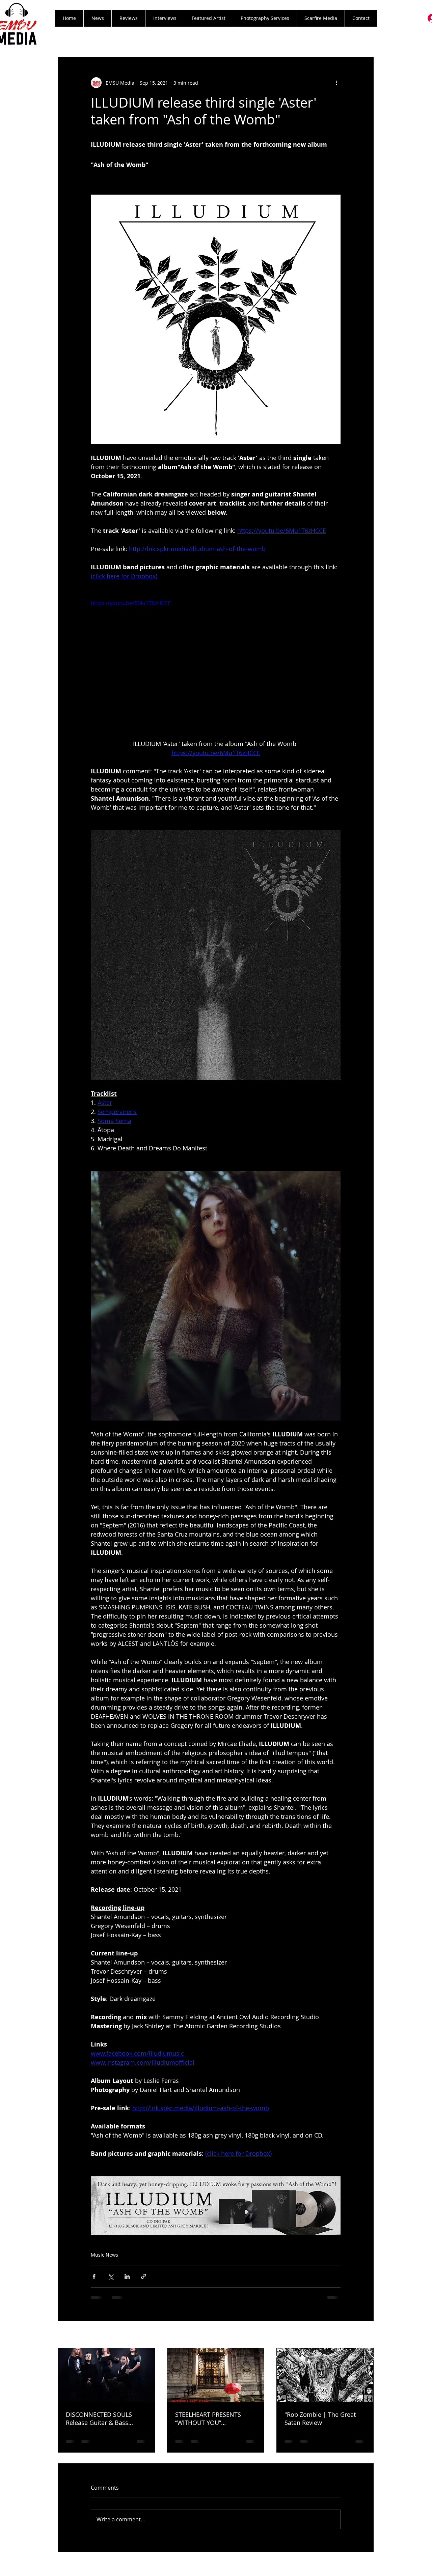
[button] (128, 18)
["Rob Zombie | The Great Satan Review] (325, 2375)
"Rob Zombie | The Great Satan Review (320, 2418)
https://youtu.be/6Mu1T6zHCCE (131, 603)
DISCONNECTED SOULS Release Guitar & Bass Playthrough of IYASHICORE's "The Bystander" (106, 2418)
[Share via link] (144, 2276)
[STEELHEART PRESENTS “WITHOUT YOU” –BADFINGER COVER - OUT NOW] (216, 2375)
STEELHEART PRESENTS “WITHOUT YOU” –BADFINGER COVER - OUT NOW (213, 2418)
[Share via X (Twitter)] (111, 2276)
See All (366, 2335)
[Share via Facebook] (94, 2276)
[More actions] (336, 83)
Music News (104, 2255)
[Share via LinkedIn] (127, 2276)
